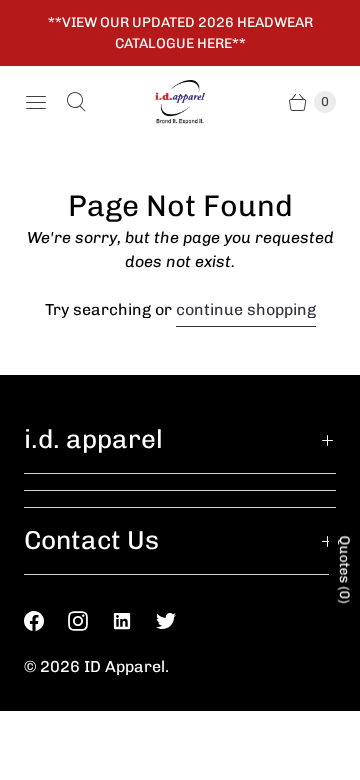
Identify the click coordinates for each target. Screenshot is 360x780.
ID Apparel (124, 666)
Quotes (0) (344, 570)
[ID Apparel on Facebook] (46, 621)
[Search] (76, 102)
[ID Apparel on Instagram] (90, 621)
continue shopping (246, 309)
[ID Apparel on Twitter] (178, 621)
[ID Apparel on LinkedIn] (134, 621)
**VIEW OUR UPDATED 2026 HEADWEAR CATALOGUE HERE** (180, 33)
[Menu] (36, 102)
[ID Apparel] (180, 102)
